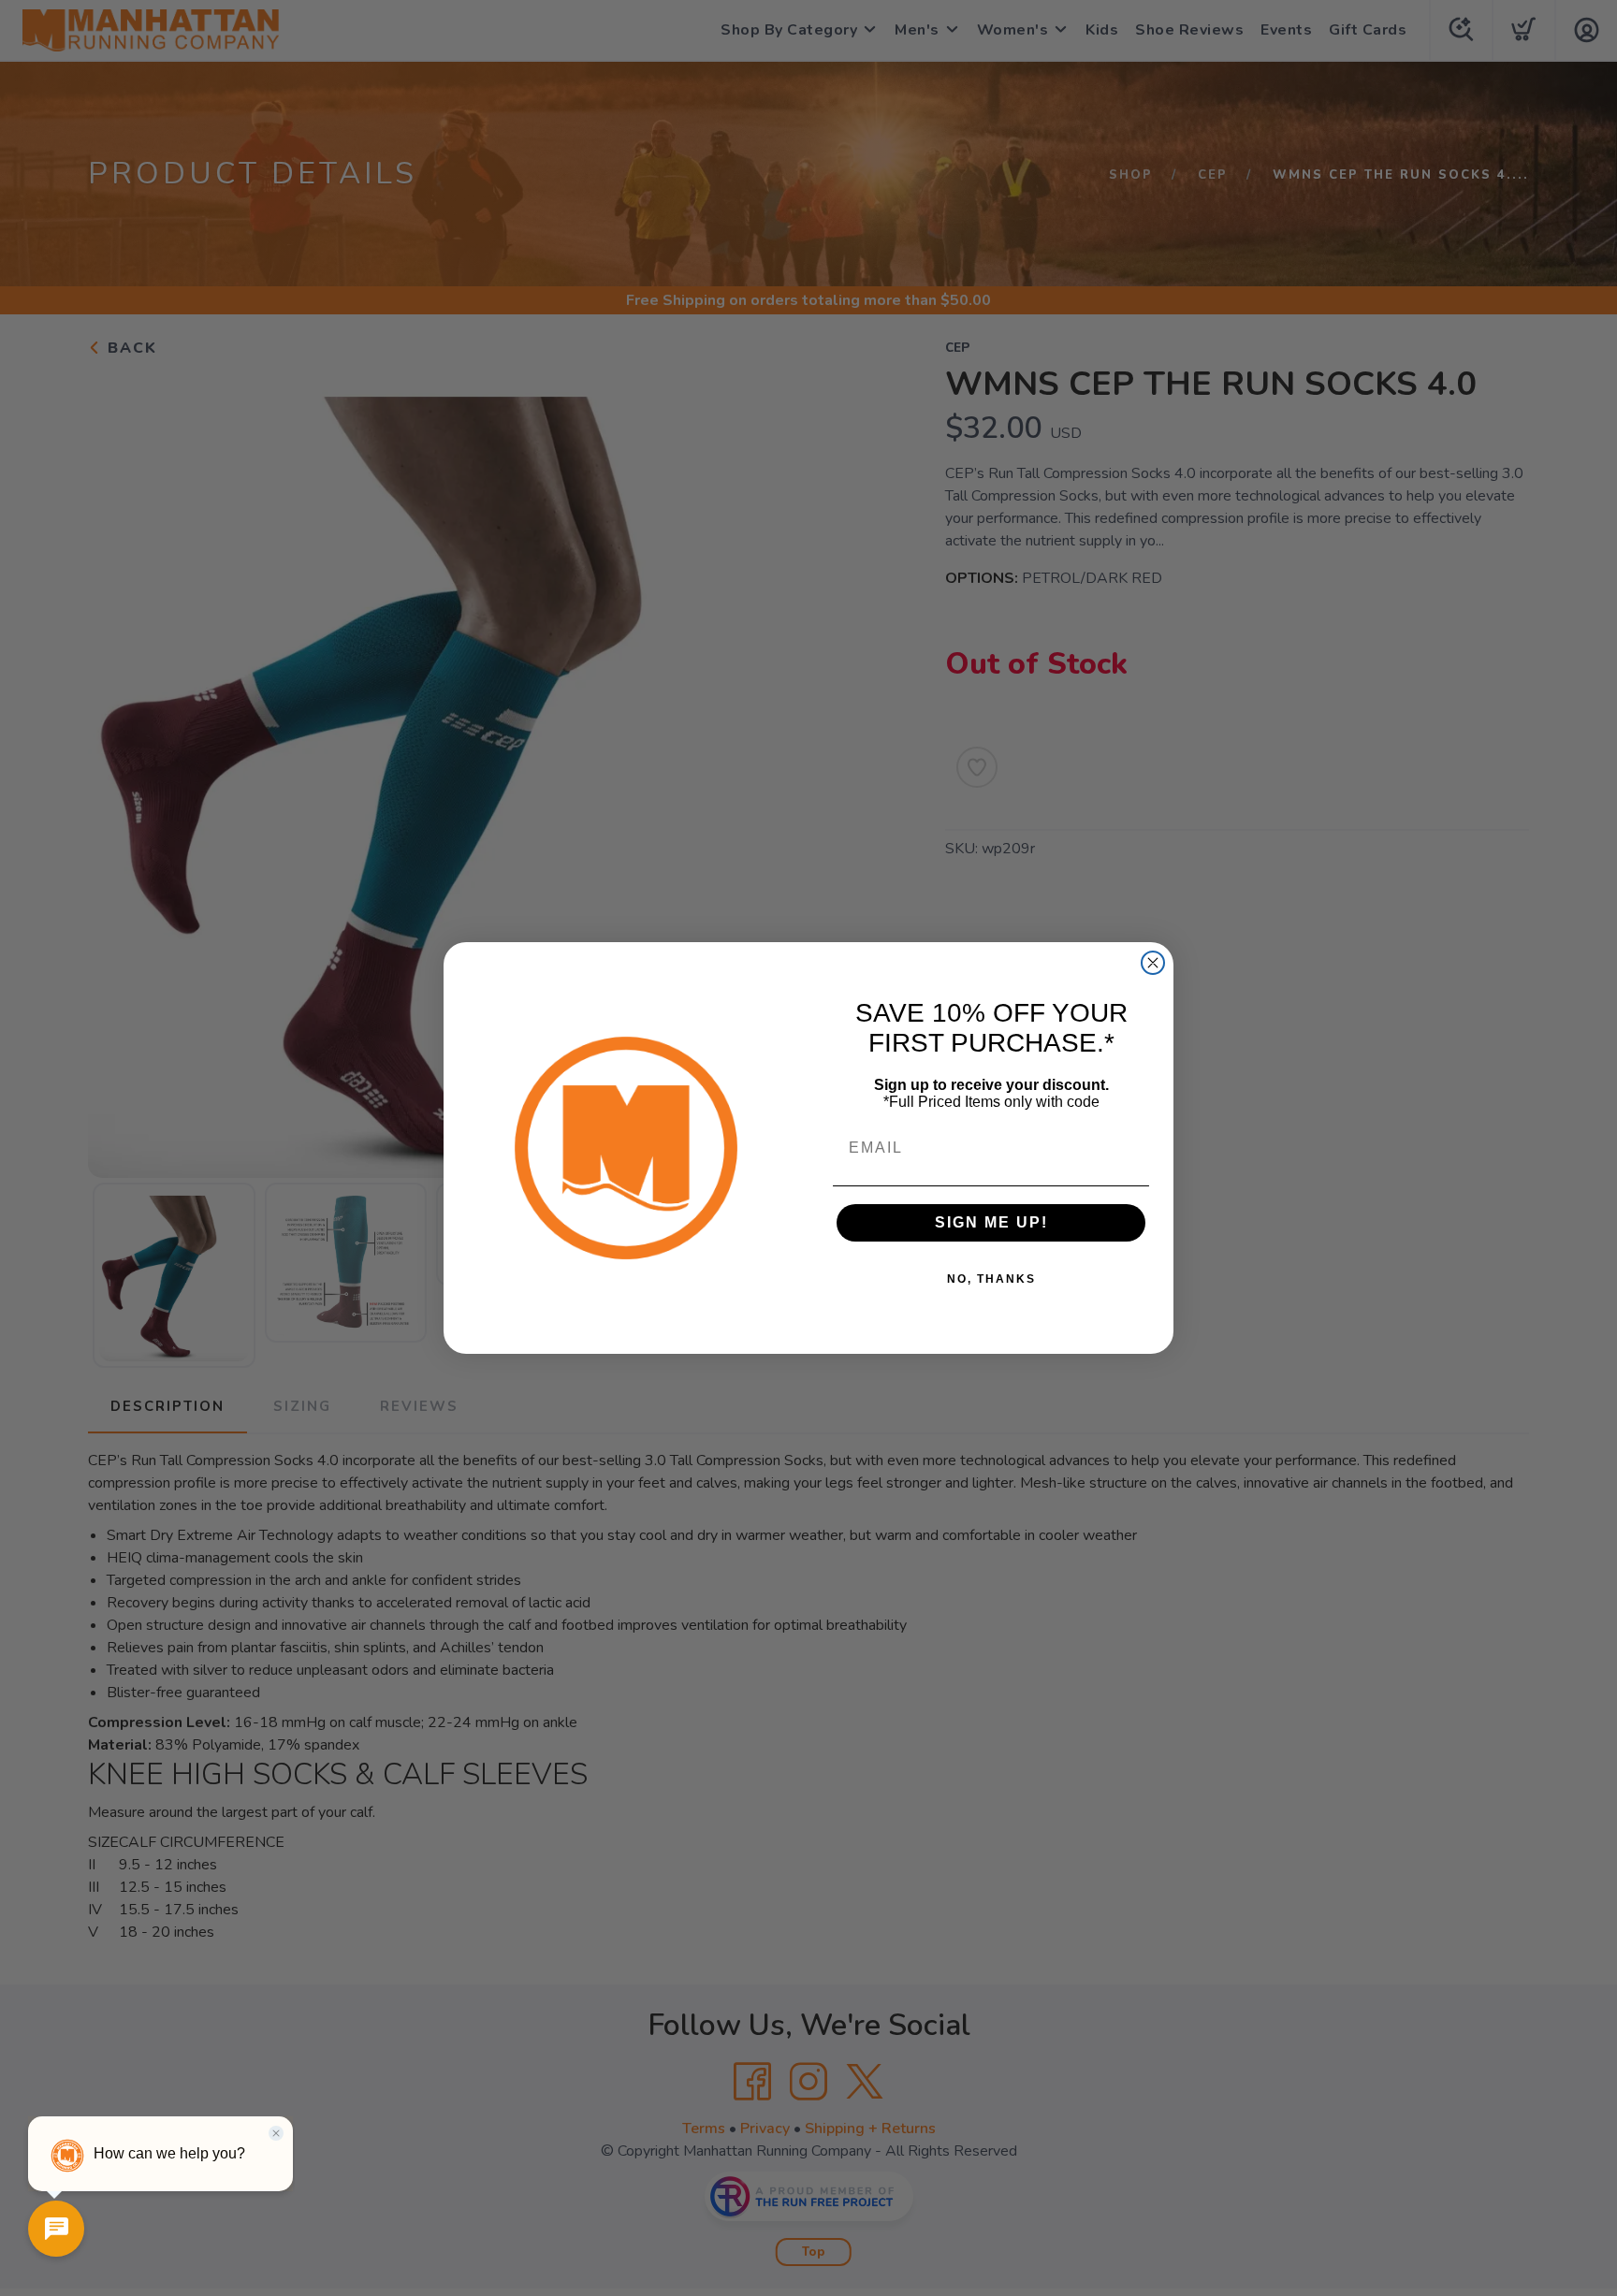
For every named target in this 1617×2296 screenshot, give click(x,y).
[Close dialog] (1153, 963)
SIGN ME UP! (991, 1222)
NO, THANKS (991, 1279)
